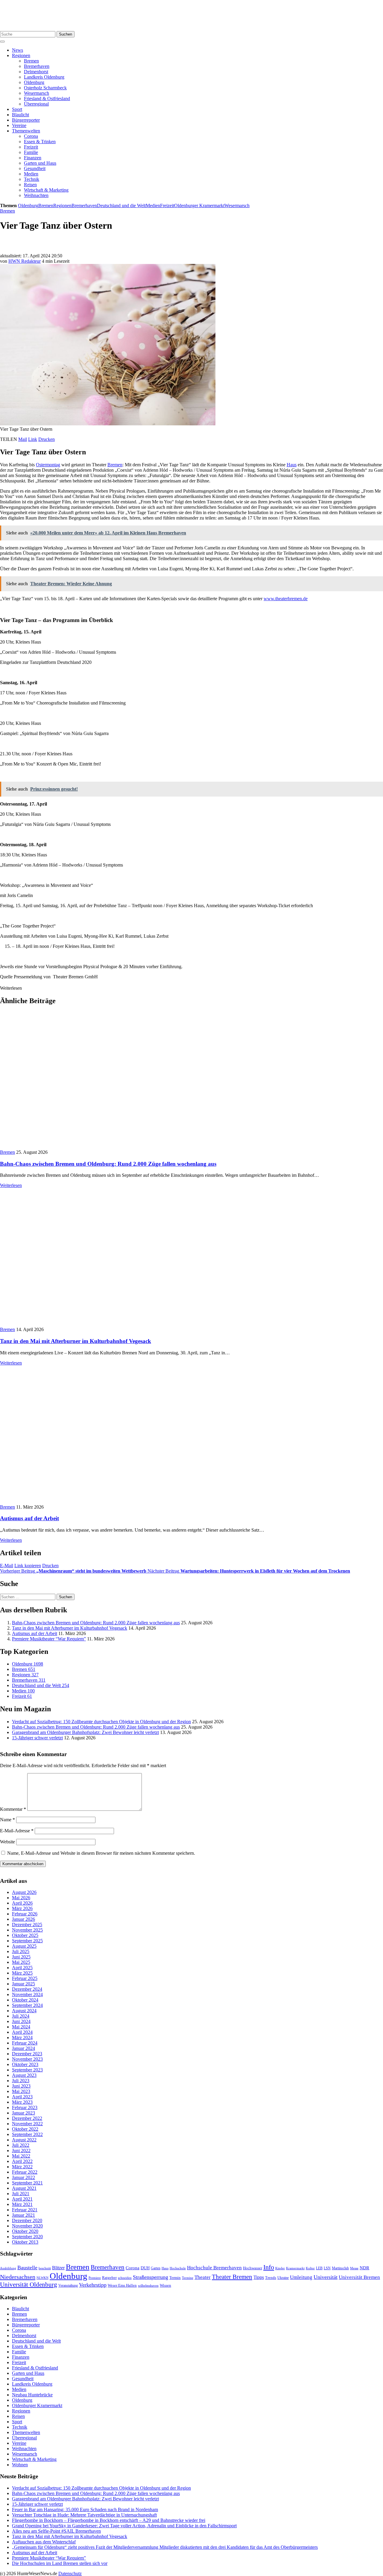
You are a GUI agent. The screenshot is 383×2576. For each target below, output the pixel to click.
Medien (31, 174)
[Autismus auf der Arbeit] (70, 1502)
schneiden (125, 2278)
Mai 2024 (21, 2027)
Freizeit (31, 147)
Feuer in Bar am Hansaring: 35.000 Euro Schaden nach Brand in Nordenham (85, 2509)
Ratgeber (109, 2278)
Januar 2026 (23, 1919)
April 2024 (22, 2032)
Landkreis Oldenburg (44, 77)
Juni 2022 (21, 2151)
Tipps (259, 2277)
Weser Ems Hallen (122, 2285)
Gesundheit (35, 168)
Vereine (19, 125)
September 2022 (27, 2134)
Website (7, 1842)
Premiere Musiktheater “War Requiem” (49, 1639)
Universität (326, 2277)
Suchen (66, 34)
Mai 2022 (21, 2156)
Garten (156, 2268)
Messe (354, 2268)
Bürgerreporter (26, 120)
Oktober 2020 (25, 2231)
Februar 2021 (25, 2210)
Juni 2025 (21, 1957)
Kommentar (13, 1809)
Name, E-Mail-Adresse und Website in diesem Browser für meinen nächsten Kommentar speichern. (101, 1853)
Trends (271, 2278)
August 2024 (24, 2011)
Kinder (280, 2268)
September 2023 (27, 2070)
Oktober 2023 (25, 2064)
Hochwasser (253, 2268)
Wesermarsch (37, 93)
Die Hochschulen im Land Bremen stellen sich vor (60, 2563)
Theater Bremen (232, 2277)
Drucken (47, 439)
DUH (145, 2268)
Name (7, 1820)
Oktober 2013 (25, 2242)
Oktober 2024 (25, 2000)
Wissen (165, 2285)
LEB (319, 2268)
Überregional (36, 104)
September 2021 (27, 2183)
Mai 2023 (21, 2091)
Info (269, 2267)
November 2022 (27, 2124)
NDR (364, 2268)
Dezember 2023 (27, 2054)
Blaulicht (20, 115)
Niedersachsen (18, 2277)
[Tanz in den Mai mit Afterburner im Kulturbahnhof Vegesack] (103, 1324)
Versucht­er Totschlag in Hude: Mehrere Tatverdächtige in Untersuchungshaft (84, 2515)
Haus (292, 465)
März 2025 (22, 1973)
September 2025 (27, 1941)
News (18, 50)
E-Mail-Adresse (17, 1831)
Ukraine (283, 2278)
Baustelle (27, 2268)
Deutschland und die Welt (121, 206)
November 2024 (27, 1994)
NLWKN (42, 2278)
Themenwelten (26, 131)
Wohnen (20, 2465)
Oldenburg (34, 82)
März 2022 (22, 2167)
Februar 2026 (25, 1914)
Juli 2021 (21, 2194)
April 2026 (22, 1903)
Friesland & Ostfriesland (47, 98)
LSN (327, 2268)
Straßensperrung (151, 2277)
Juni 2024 (21, 2021)
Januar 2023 (23, 2113)
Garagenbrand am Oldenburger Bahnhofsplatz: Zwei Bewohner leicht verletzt (85, 1732)
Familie (31, 152)
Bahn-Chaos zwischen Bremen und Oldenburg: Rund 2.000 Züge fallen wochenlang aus (108, 1164)
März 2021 (22, 2204)
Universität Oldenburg (29, 2285)
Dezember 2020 (27, 2220)
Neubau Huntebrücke (32, 2395)
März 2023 (22, 2102)
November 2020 (27, 2226)
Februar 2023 (25, 2107)
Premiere (95, 2278)
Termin (175, 2278)
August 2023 (24, 2075)
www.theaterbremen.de (286, 599)
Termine (188, 2278)
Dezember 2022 (27, 2118)
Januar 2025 (23, 1984)
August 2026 (24, 1892)
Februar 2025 (25, 1978)
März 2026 (22, 1908)
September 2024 (27, 2005)
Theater (203, 2277)
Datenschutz (70, 2573)
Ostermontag (48, 465)
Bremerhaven (37, 66)
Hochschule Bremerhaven (214, 2268)
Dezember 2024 (27, 1989)
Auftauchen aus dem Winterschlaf (44, 2541)
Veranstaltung (68, 2285)
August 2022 (24, 2140)
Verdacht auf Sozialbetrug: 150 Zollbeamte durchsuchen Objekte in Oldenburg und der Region (101, 1722)
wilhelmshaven (148, 2286)
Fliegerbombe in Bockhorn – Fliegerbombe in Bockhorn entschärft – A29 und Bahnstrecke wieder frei (109, 2520)
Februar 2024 (25, 2043)
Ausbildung (8, 2268)
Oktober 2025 (25, 1935)
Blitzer (58, 2268)
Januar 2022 (23, 2177)
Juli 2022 (21, 2145)
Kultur (310, 2268)
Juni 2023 (21, 2086)
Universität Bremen (359, 2277)
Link (33, 439)
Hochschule (178, 2268)
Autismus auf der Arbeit (29, 1518)
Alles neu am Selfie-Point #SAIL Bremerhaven (56, 2531)
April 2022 (22, 2161)
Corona (31, 136)
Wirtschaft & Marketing (46, 190)
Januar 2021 (23, 2215)
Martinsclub (340, 2268)
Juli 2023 (21, 2081)
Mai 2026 (21, 1898)
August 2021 (24, 2188)
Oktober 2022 (25, 2129)
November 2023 (27, 2059)
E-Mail (7, 1566)
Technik (32, 179)
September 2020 (27, 2237)
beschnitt (45, 2268)
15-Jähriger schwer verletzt (37, 1738)
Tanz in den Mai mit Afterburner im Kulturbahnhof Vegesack (76, 1341)
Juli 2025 (21, 1951)
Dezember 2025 (27, 1925)
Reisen (30, 185)
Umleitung (301, 2277)
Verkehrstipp (93, 2285)
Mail (23, 439)
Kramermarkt (295, 2268)
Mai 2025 (21, 1962)
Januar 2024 (23, 2048)
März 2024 (22, 2038)
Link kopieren (28, 1566)
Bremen (31, 61)
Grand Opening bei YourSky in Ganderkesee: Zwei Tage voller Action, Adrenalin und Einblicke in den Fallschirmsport (124, 2525)
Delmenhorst (36, 72)
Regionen (21, 55)
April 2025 (22, 1968)
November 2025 (27, 1930)
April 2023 (22, 2097)
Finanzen (33, 158)
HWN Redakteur (25, 261)
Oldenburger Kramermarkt (199, 206)
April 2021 (22, 2199)
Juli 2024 (21, 2016)
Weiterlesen (11, 1185)
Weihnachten (36, 195)
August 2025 (24, 1946)
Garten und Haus (40, 163)
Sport (17, 109)
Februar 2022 (25, 2172)
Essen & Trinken (40, 142)
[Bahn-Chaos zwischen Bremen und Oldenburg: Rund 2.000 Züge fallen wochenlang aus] (108, 1147)
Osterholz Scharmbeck (45, 88)
